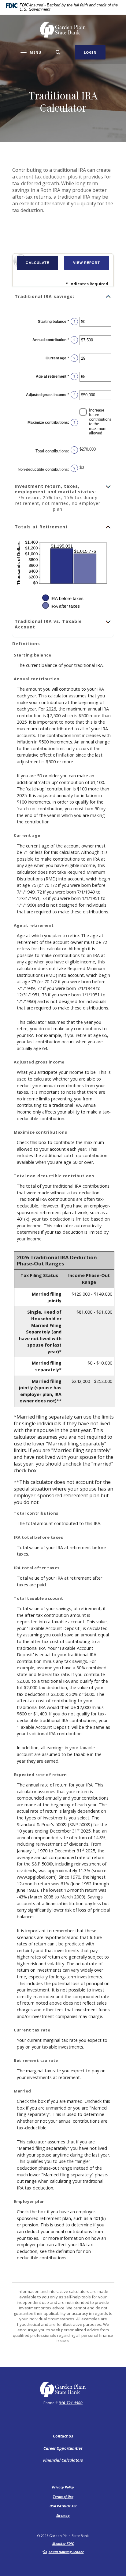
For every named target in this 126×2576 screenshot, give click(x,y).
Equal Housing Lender (66, 2552)
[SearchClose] (58, 52)
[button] (63, 297)
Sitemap (63, 2515)
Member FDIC (63, 2544)
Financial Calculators (63, 2460)
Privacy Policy (63, 2487)
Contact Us (63, 2436)
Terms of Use (63, 2497)
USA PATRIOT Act (63, 2506)
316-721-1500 (71, 2403)
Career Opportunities (63, 2448)
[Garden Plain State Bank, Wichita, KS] (63, 30)
